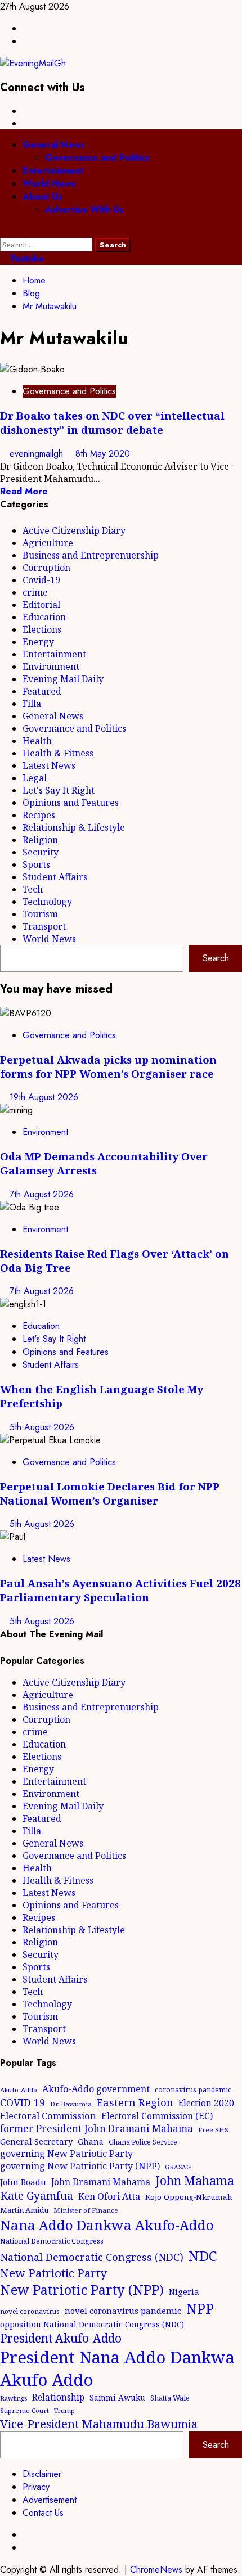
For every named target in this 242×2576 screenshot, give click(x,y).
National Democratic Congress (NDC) (92, 2257)
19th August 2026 (44, 1097)
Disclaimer (42, 2474)
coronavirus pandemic (193, 2090)
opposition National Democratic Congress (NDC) (92, 2324)
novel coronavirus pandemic (123, 2311)
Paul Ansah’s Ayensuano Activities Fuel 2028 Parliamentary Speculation (120, 1590)
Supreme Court (24, 2410)
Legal (35, 778)
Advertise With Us (84, 210)
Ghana (91, 2142)
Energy (38, 642)
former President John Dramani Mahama (97, 2129)
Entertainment (53, 171)
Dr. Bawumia (71, 2104)
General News (54, 145)
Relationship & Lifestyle (74, 827)
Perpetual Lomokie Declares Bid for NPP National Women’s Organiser (110, 1493)
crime (35, 592)
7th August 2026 (42, 1194)
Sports (36, 864)
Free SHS (213, 2130)
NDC (203, 2256)
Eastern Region (135, 2102)
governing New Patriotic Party (66, 2154)
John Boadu (23, 2182)
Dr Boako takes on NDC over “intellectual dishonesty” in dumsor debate (112, 422)
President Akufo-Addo (61, 2338)
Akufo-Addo (19, 2090)
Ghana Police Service (143, 2142)
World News (49, 184)
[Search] (3, 231)
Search (216, 958)
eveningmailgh (38, 454)
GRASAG (178, 2167)
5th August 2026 (42, 1427)
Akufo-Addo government (96, 2089)
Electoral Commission (48, 2116)
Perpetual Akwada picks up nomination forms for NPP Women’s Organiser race (108, 1066)
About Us (42, 197)
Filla (32, 704)
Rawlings (14, 2398)
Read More (24, 491)
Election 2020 (206, 2103)
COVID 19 (23, 2102)
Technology (47, 902)
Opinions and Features (71, 803)
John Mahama (195, 2180)
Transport (44, 926)
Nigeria (184, 2291)
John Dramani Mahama (101, 2182)
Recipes (39, 815)
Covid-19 (41, 580)
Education (44, 617)
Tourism (40, 914)
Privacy (36, 2487)
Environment (51, 666)
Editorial (41, 605)
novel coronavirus (30, 2311)
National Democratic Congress (52, 2241)
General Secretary (36, 2141)
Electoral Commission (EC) (157, 2116)
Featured (42, 691)
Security (41, 852)
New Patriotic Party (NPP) (82, 2290)
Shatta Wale (170, 2398)
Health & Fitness (58, 753)
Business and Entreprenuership (91, 555)
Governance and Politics (97, 158)
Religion (40, 840)
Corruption (46, 568)
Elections (42, 629)
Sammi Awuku (117, 2397)
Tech (33, 889)
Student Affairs (55, 877)
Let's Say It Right (59, 790)
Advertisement (50, 2500)
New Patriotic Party (53, 2273)
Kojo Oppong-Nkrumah (189, 2197)
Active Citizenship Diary (74, 530)
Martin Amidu (24, 2210)
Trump (64, 2410)
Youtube (26, 258)
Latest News (49, 765)
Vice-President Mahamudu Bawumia (99, 2424)
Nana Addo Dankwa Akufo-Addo (107, 2225)
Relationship (58, 2397)
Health (37, 741)
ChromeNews (156, 2570)
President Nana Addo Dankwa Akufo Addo (117, 2368)
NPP (200, 2308)
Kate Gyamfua (37, 2196)
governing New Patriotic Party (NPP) (80, 2166)
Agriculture (48, 543)
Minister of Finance (86, 2210)
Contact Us (43, 2513)
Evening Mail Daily (63, 679)
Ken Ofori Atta (109, 2196)
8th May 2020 (103, 454)
